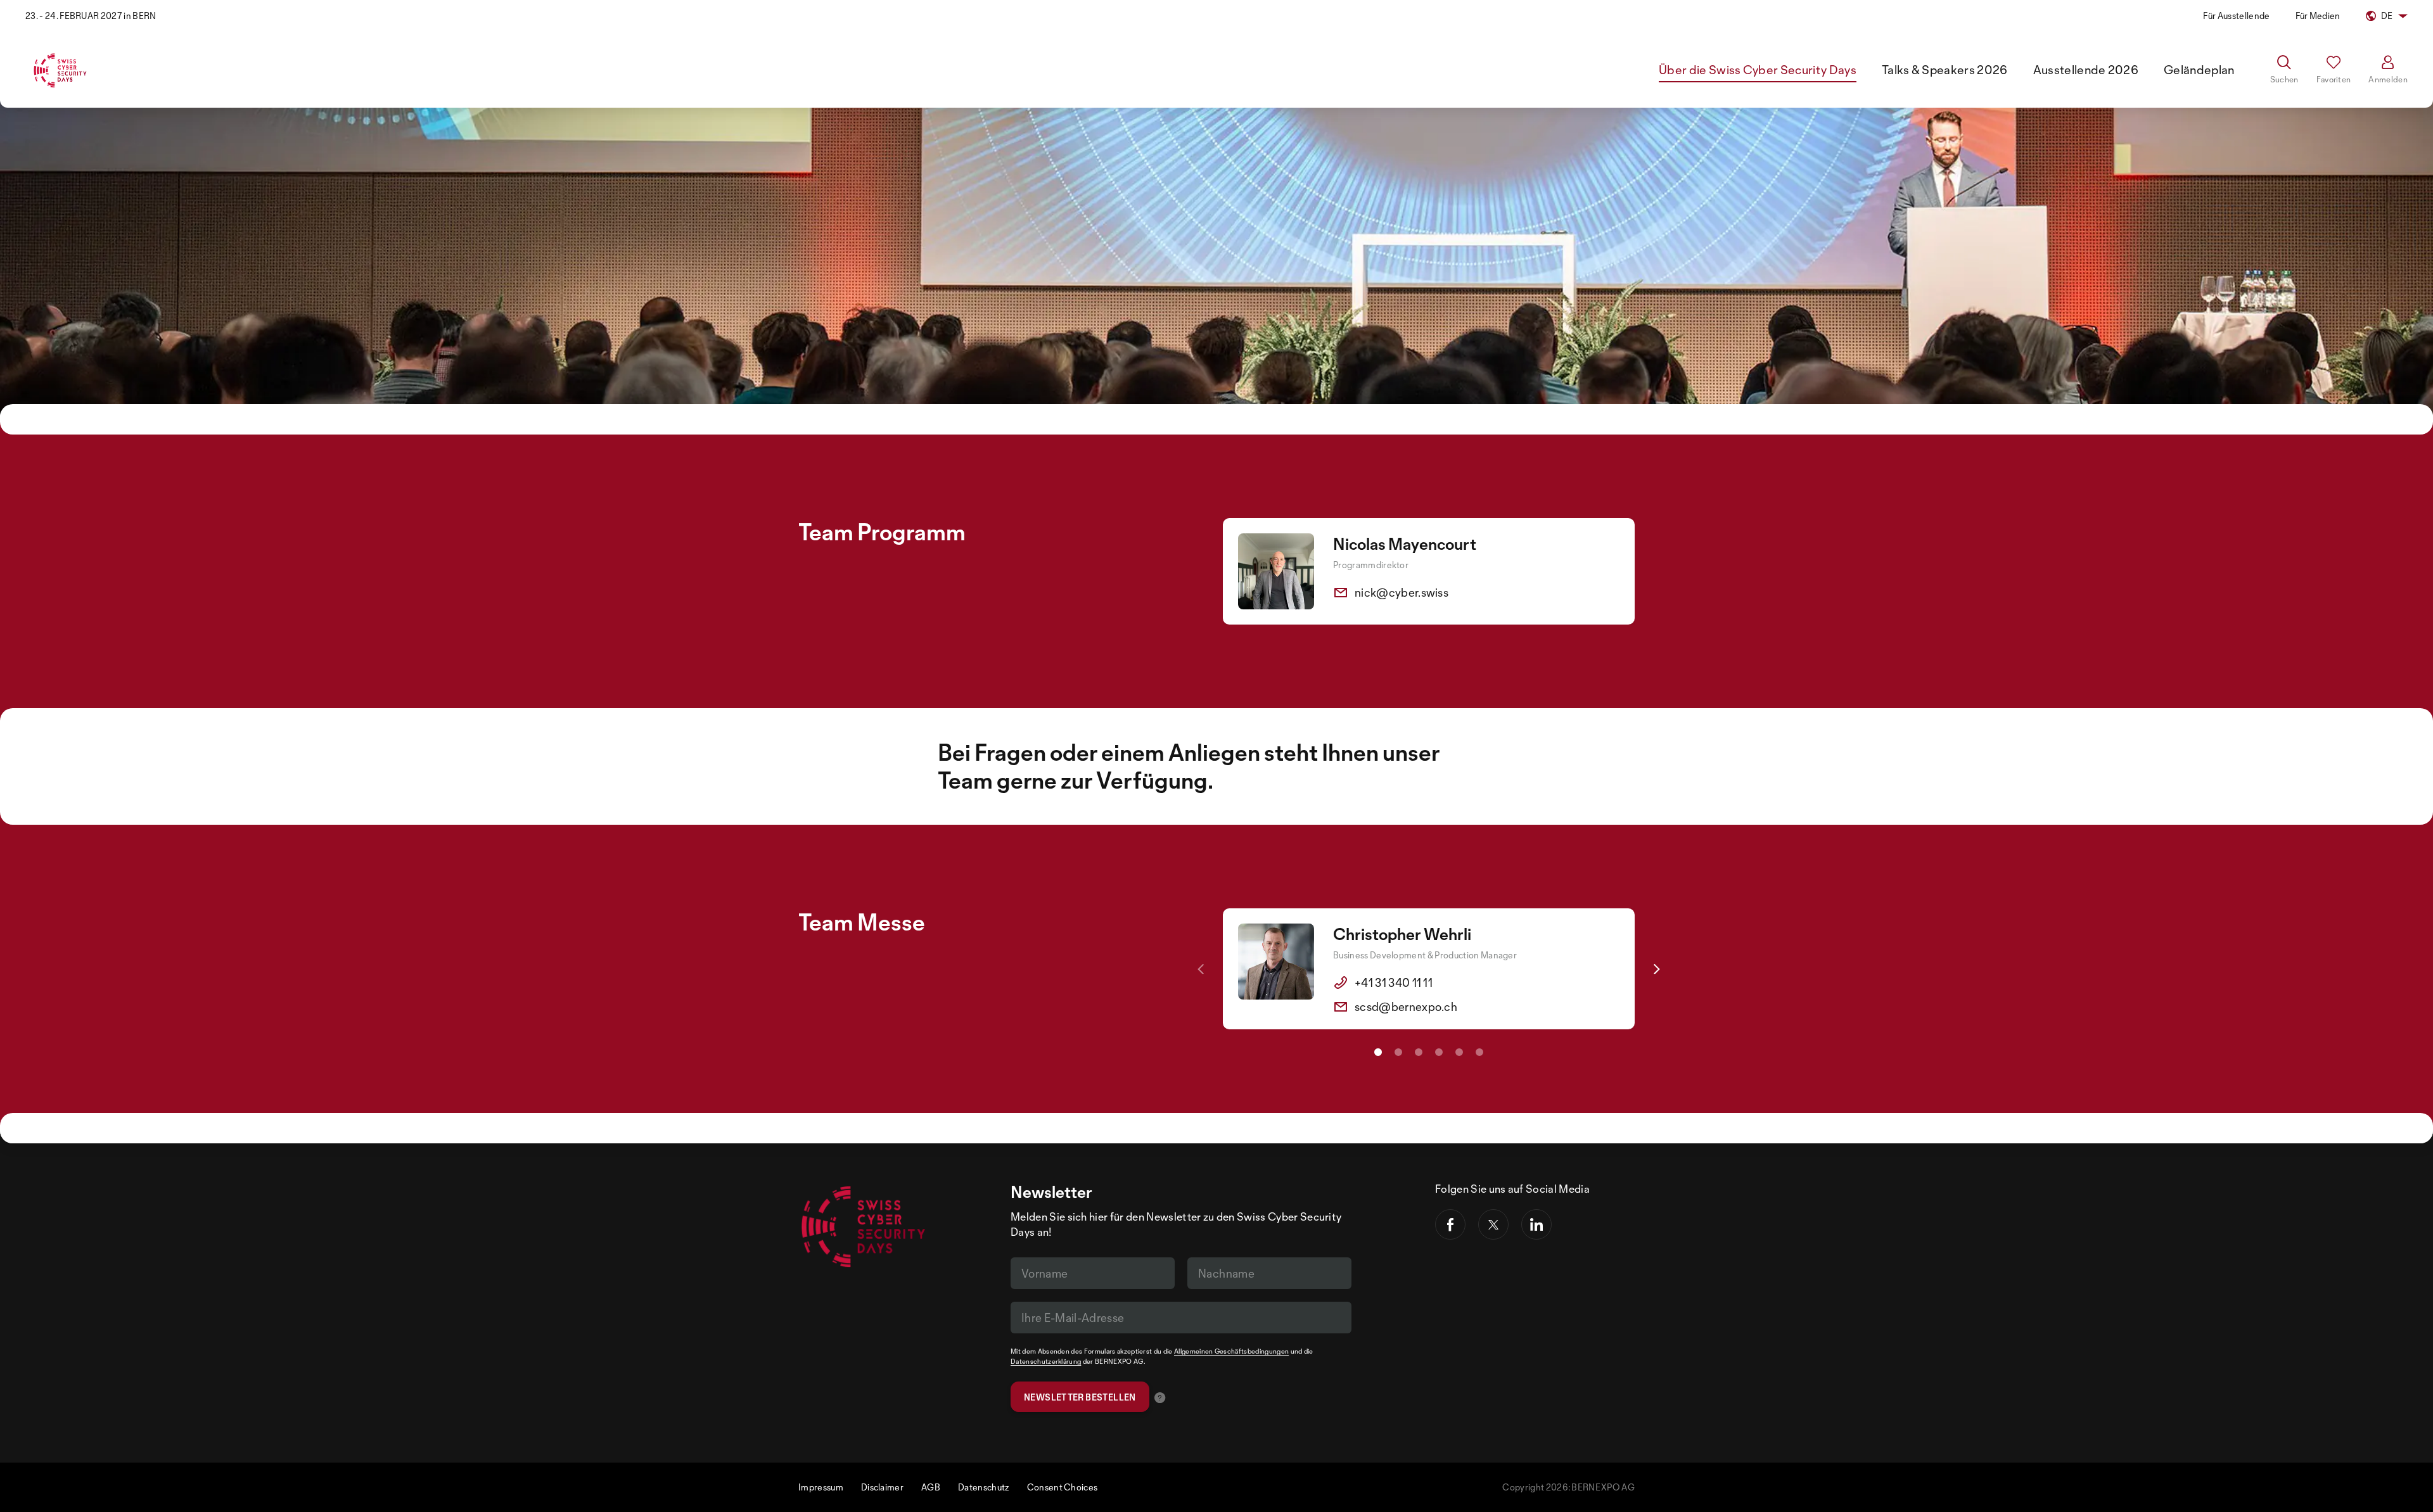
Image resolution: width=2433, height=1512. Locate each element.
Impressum (821, 1487)
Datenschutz (984, 1487)
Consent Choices (1063, 1487)
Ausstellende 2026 (2086, 70)
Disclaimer (882, 1487)
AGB (931, 1487)
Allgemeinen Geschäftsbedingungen (1231, 1351)
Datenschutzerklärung (1046, 1361)
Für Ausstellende (2236, 16)
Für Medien (2318, 16)
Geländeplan (2199, 70)
